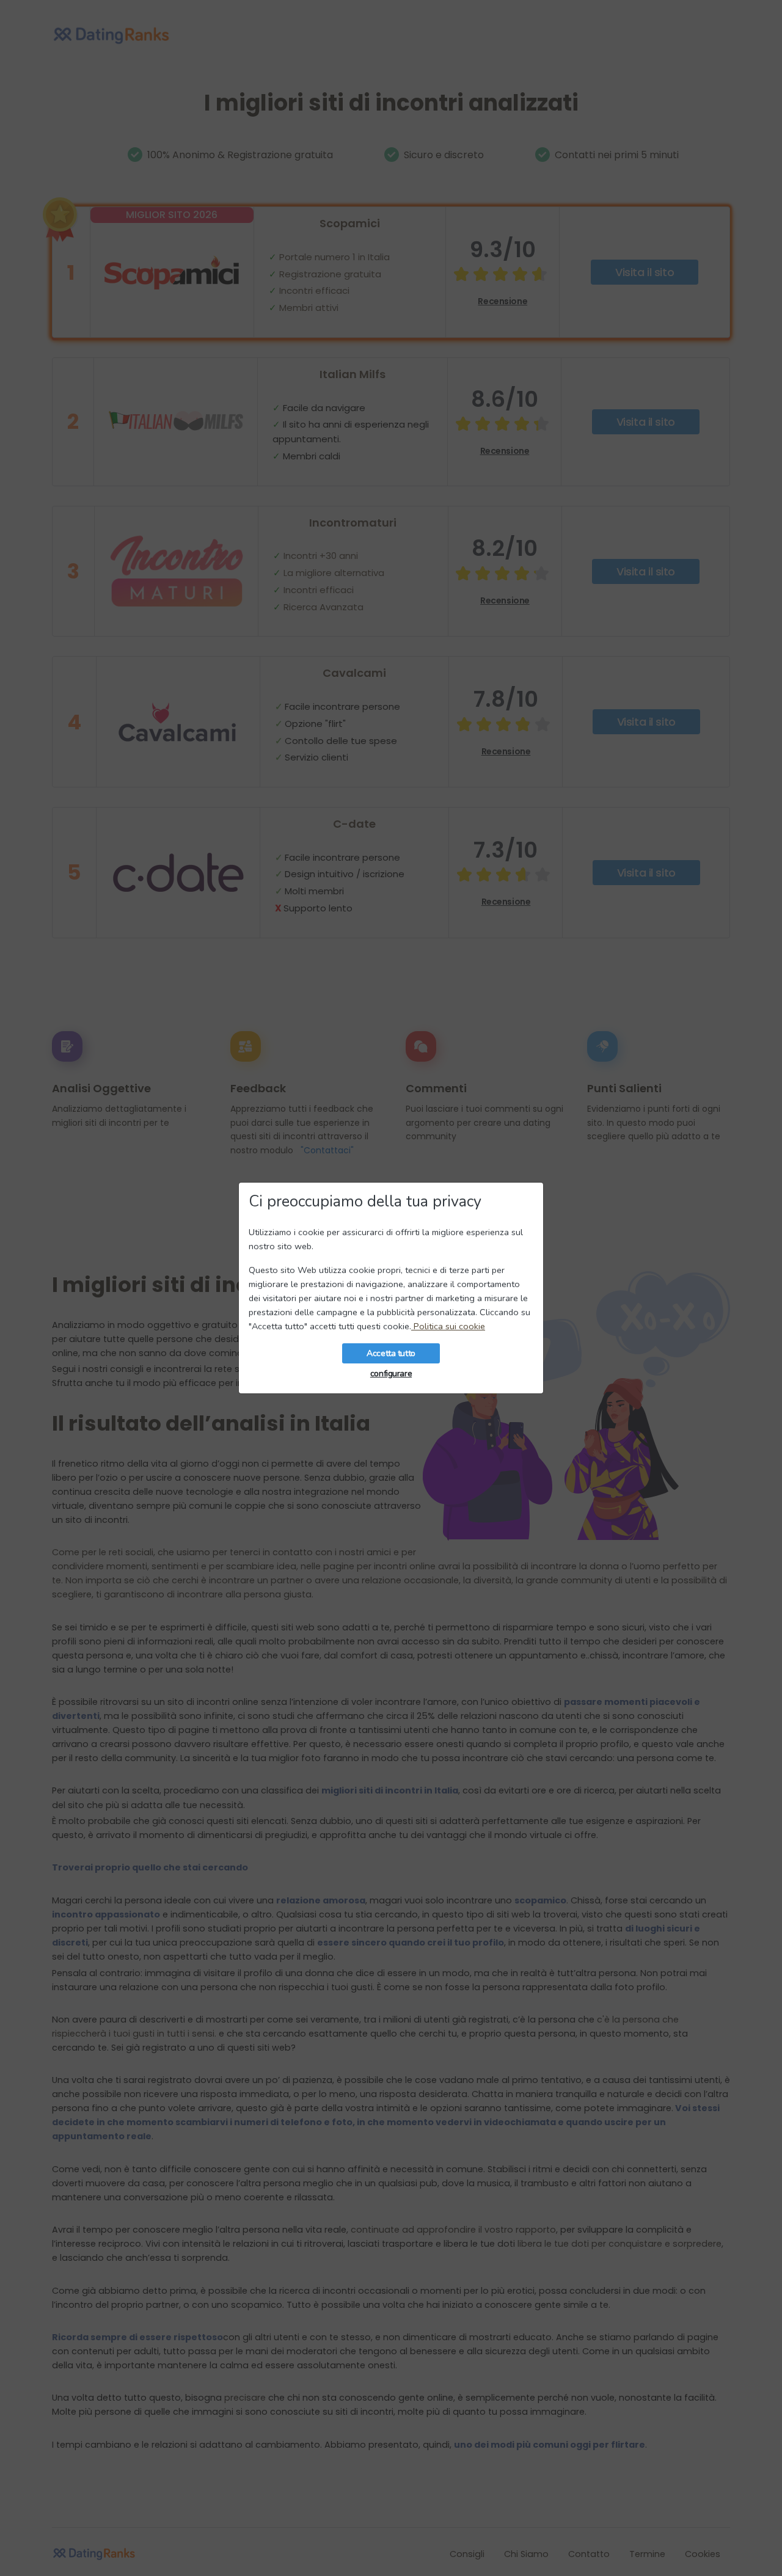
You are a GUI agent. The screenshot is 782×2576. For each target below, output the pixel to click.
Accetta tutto (391, 1353)
